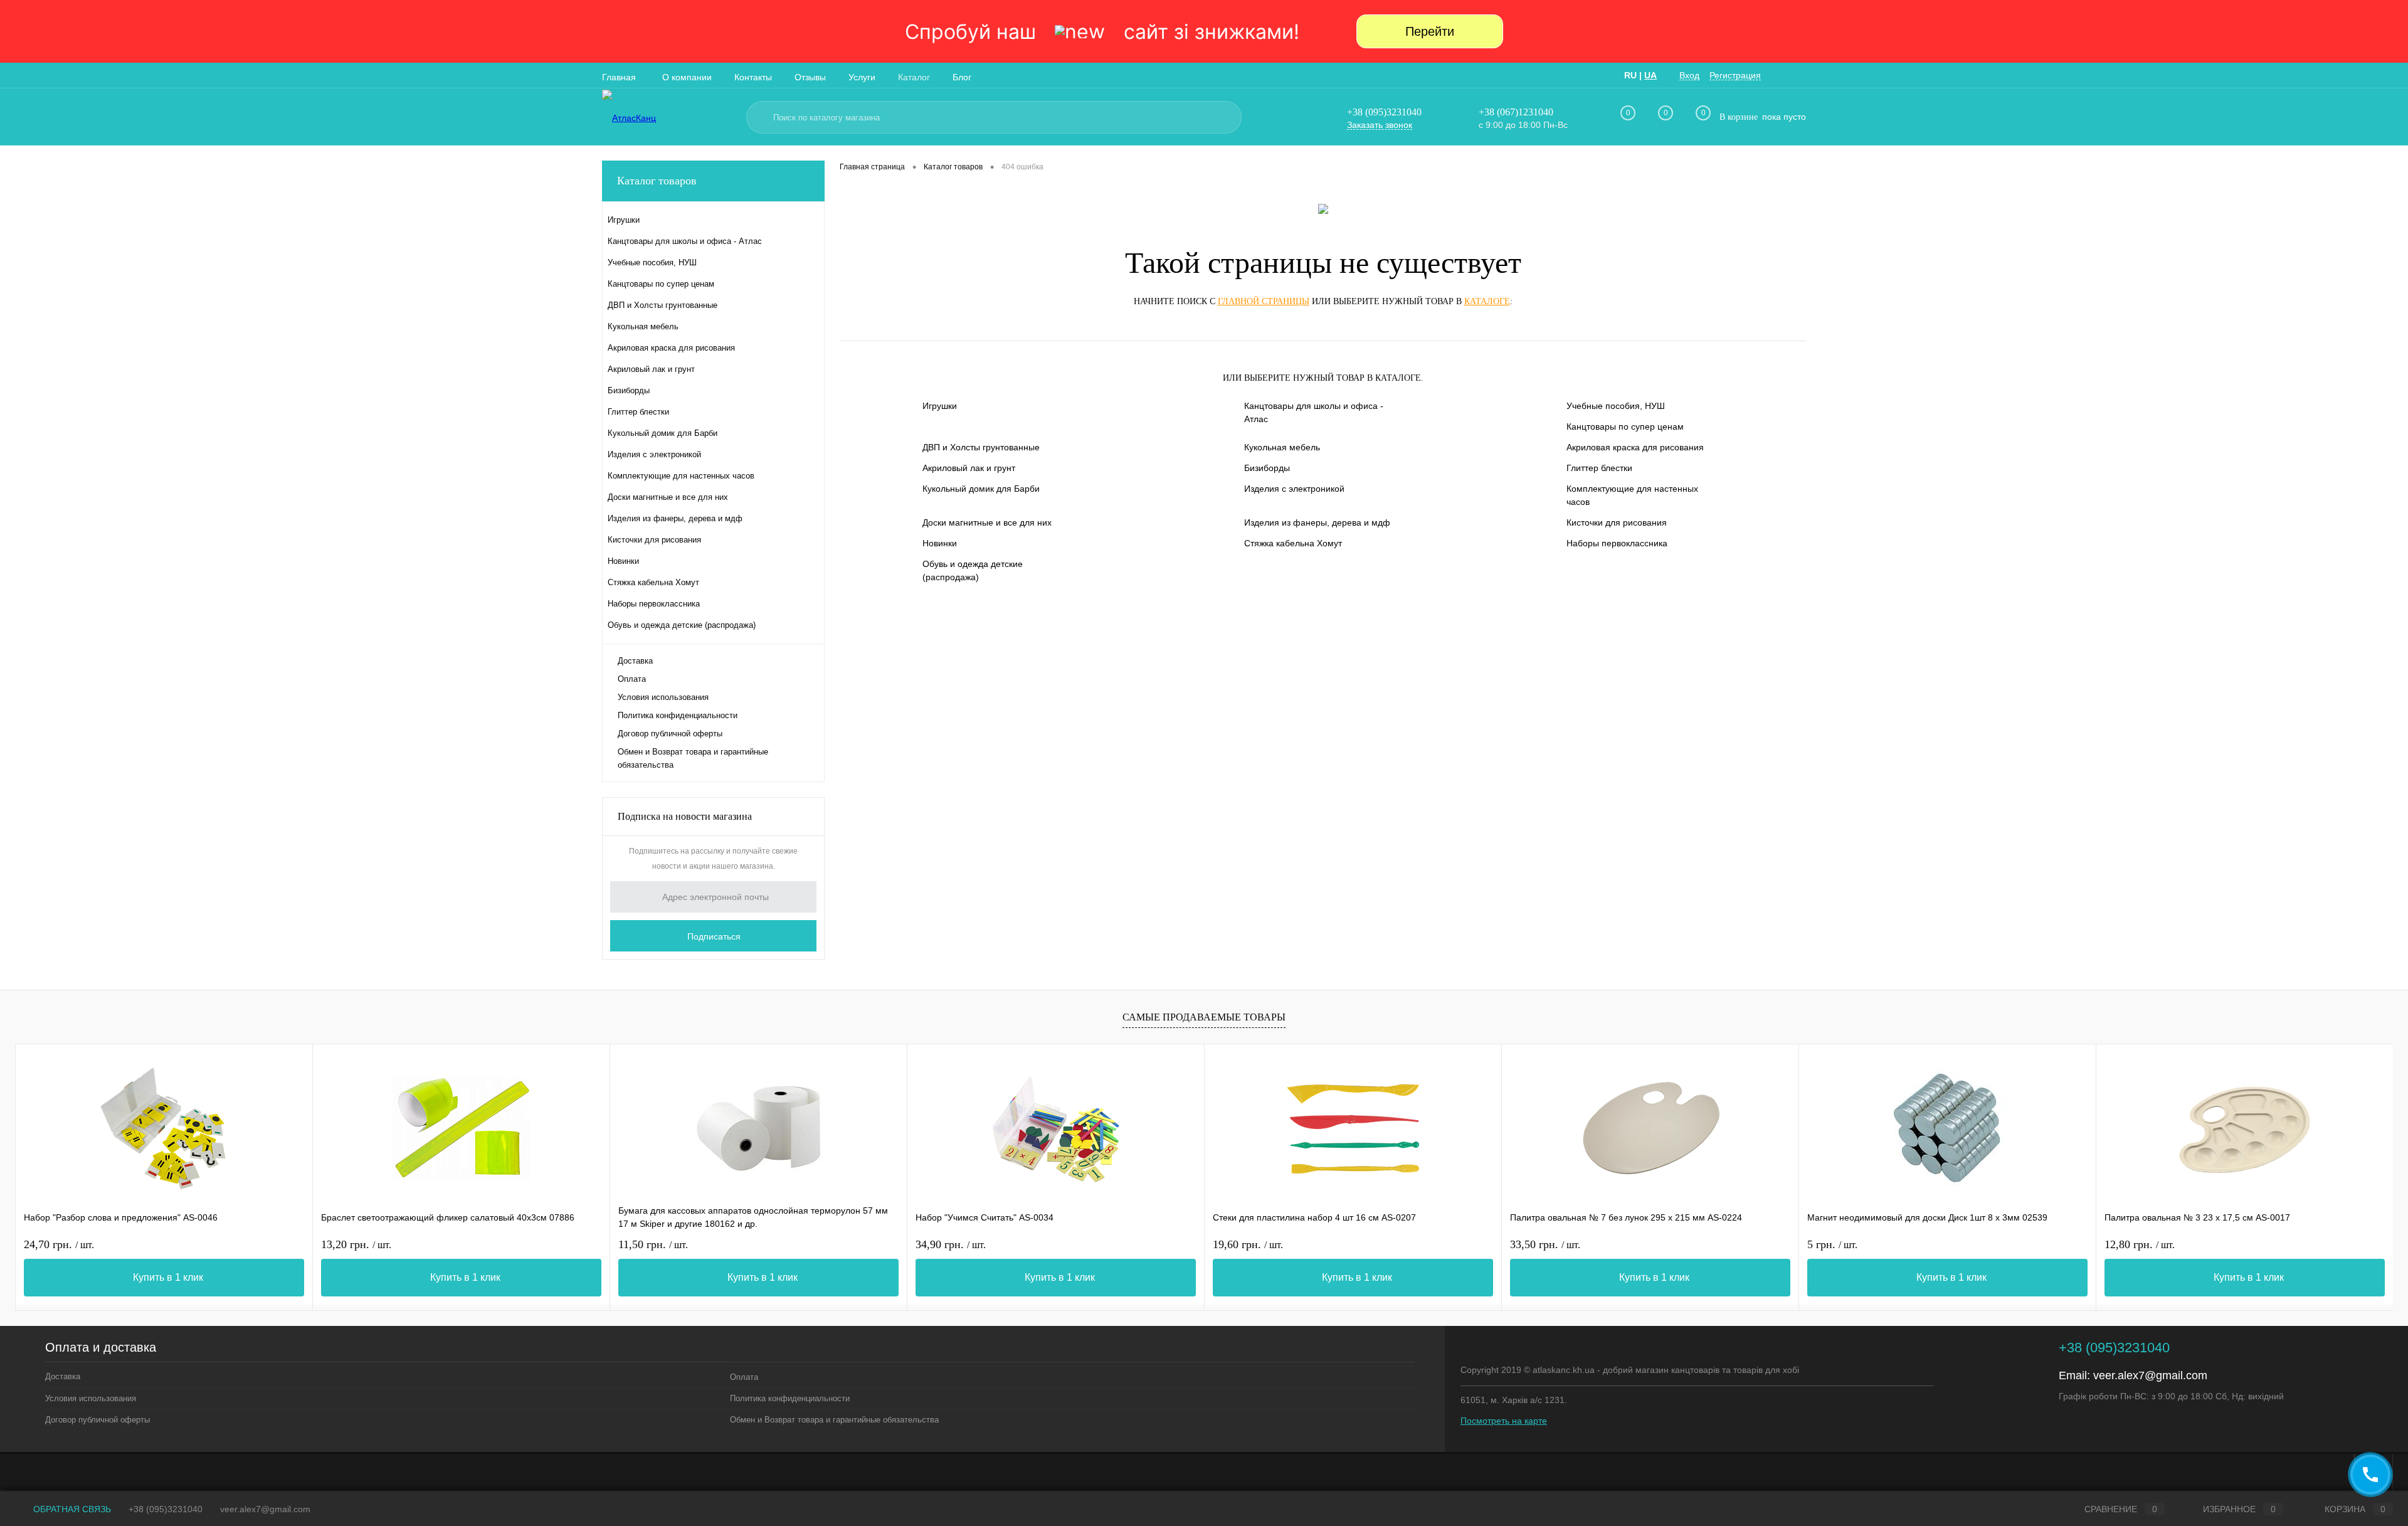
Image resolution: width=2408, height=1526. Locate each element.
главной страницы (1264, 301)
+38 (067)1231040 (1516, 112)
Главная (619, 77)
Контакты (753, 77)
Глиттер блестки (1599, 468)
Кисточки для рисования (1617, 522)
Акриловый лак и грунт (969, 468)
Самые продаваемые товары (1204, 1017)
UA (1650, 75)
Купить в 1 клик (168, 1277)
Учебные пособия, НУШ (1616, 406)
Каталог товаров (657, 181)
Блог (962, 77)
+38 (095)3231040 (1384, 112)
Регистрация (1735, 75)
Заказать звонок (1380, 125)
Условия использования (663, 697)
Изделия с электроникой (1294, 489)
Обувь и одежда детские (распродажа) (973, 570)
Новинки (940, 543)
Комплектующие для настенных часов (1632, 495)
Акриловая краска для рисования (1635, 447)
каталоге (1487, 301)
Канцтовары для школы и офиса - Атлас (1314, 412)
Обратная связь (71, 1509)
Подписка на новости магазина (685, 816)
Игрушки (940, 406)
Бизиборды (1267, 468)
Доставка (635, 661)
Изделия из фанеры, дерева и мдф (1317, 522)
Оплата (632, 679)
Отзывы (810, 77)
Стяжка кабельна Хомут (1293, 543)
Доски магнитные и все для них (987, 522)
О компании (687, 77)
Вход (1689, 75)
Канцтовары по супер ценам (1625, 427)
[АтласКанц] (668, 118)
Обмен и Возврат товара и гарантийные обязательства (693, 758)
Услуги (862, 77)
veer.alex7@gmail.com (2150, 1375)
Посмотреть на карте (1504, 1421)
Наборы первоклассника (1617, 543)
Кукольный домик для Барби (981, 489)
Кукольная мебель (1282, 447)
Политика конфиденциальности (678, 715)
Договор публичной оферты (670, 734)
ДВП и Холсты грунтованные (981, 447)
